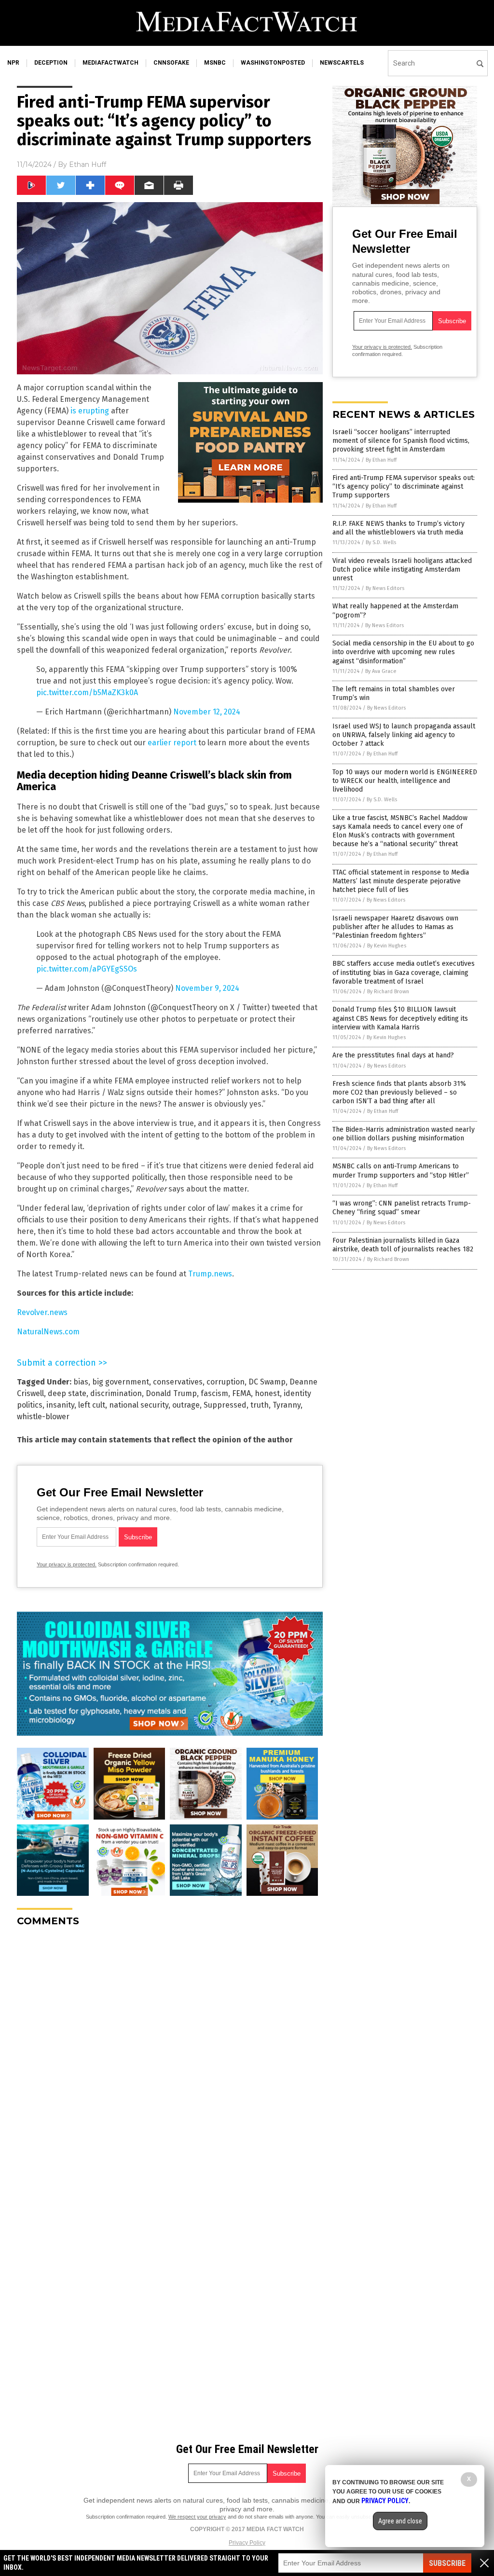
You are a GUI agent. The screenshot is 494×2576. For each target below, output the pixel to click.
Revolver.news (42, 1312)
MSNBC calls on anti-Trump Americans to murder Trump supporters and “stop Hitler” (401, 1171)
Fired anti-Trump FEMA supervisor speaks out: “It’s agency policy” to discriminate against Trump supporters (404, 486)
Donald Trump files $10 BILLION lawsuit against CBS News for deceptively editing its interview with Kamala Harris (400, 1018)
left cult (92, 1405)
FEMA (241, 1393)
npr (13, 63)
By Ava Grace (381, 671)
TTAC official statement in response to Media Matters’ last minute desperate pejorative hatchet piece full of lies (401, 881)
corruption (226, 1382)
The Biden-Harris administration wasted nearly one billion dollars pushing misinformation (404, 1134)
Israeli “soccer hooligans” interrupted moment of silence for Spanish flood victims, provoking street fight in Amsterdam (401, 441)
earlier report (172, 743)
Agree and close (400, 2521)
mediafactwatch (110, 63)
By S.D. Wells (381, 542)
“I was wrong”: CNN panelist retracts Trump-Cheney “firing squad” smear (402, 1208)
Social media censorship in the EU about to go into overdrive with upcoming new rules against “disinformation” (403, 652)
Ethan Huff (88, 164)
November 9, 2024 (207, 988)
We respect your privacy (197, 2517)
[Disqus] (170, 2055)
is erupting (90, 411)
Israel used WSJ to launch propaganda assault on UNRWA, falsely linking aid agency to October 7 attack (404, 735)
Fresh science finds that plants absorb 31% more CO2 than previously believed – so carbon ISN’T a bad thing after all (399, 1092)
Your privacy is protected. (67, 1564)
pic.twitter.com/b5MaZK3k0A (87, 692)
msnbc (215, 63)
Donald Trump (171, 1393)
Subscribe (447, 2563)
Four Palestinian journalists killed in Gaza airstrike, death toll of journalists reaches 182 (403, 1245)
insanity (60, 1405)
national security (139, 1405)
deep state (67, 1393)
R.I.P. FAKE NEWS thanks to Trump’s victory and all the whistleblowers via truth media (398, 528)
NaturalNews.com (48, 1332)
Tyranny (287, 1405)
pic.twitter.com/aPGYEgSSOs (87, 969)
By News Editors (385, 588)
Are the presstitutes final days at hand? (393, 1055)
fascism (214, 1393)
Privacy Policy (247, 2543)
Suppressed (225, 1405)
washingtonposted (273, 63)
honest (267, 1393)
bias (81, 1382)
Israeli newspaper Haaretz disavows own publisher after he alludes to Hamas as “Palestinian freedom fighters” (395, 927)
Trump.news (210, 1274)
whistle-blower (43, 1417)
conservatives (178, 1382)
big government (121, 1382)
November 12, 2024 (207, 712)
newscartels (342, 63)
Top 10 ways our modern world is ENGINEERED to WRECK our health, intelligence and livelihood (405, 781)
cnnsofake (171, 63)
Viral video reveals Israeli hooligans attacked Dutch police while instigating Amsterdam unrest (402, 569)
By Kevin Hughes (387, 946)
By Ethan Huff (381, 460)
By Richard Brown (388, 992)
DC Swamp (267, 1382)
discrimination (116, 1393)
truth (260, 1405)
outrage (186, 1405)
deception (51, 63)
